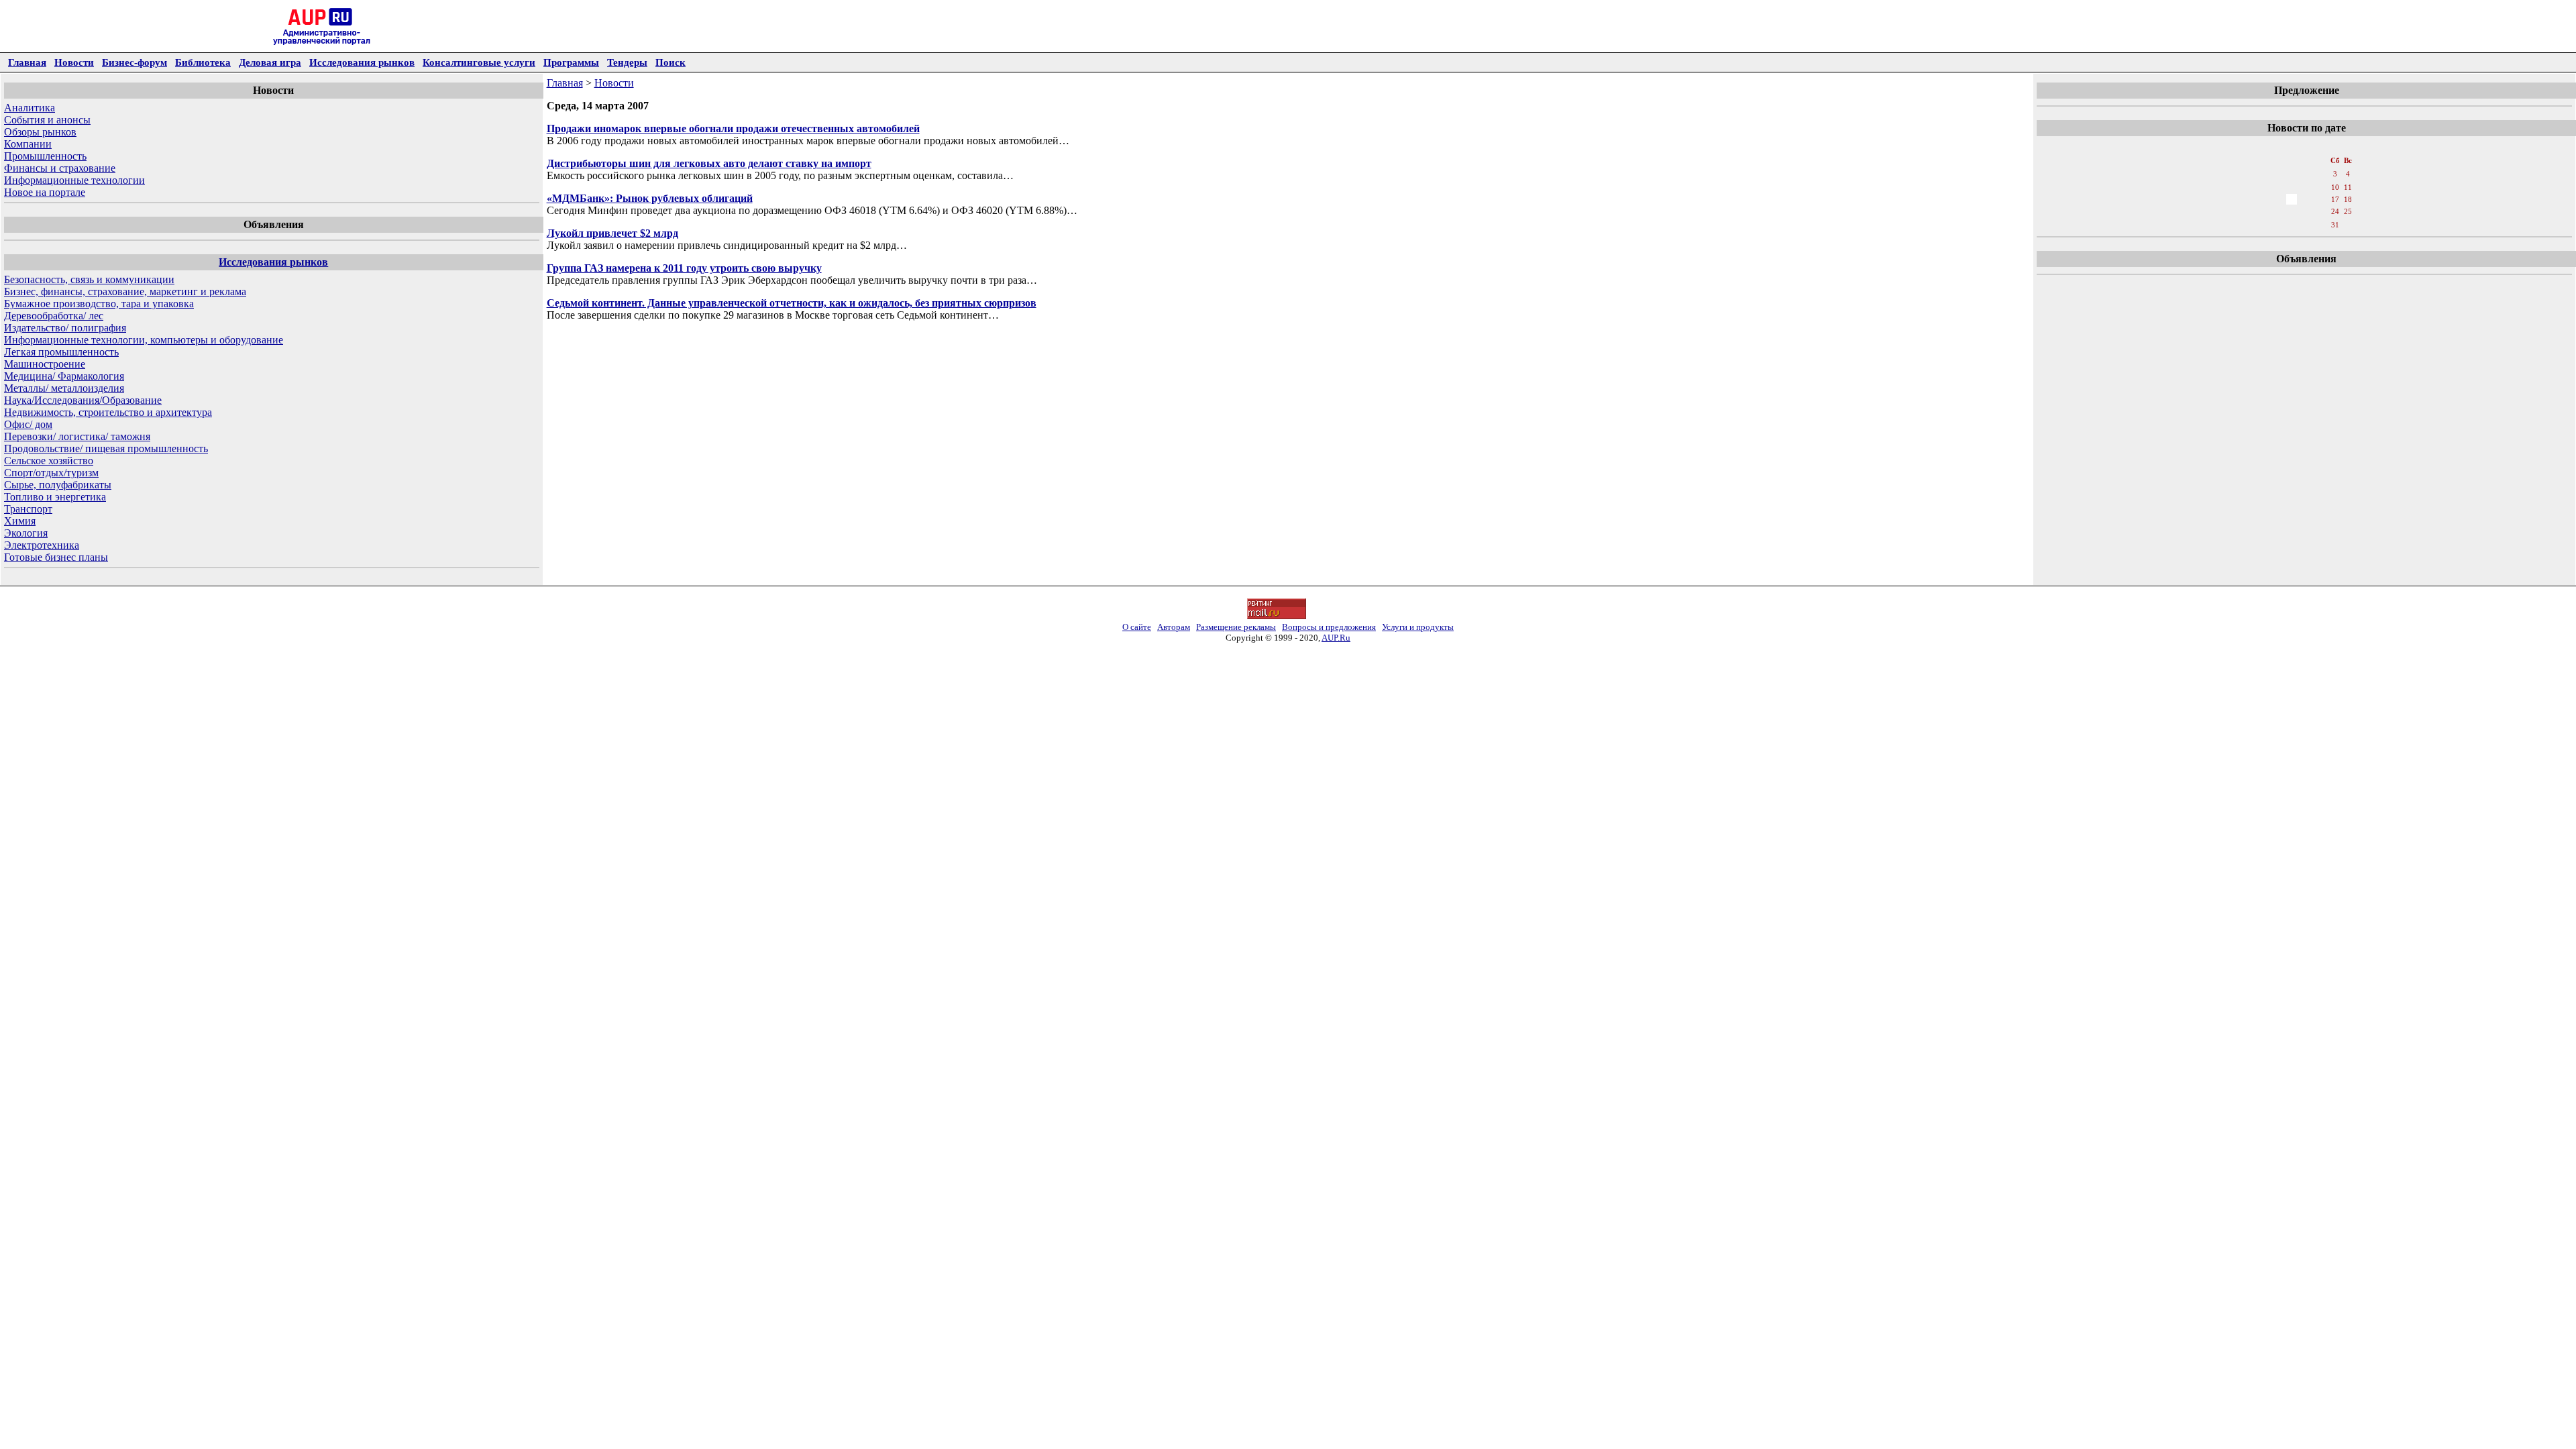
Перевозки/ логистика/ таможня (77, 436)
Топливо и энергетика (55, 497)
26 (2262, 225)
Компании (28, 144)
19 (2262, 211)
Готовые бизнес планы (56, 557)
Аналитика (30, 108)
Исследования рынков (362, 62)
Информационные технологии (74, 180)
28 (2292, 225)
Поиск (670, 62)
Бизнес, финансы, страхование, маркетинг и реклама (125, 291)
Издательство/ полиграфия (65, 328)
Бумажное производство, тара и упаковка (99, 304)
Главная (27, 62)
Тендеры (627, 62)
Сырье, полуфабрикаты (58, 485)
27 (2277, 225)
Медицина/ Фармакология (64, 376)
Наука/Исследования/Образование (83, 400)
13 (2277, 199)
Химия (20, 521)
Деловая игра (270, 62)
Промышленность (45, 156)
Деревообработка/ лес (54, 316)
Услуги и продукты (1418, 627)
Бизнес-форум (135, 62)
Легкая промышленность (61, 352)
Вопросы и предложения (1329, 627)
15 (2306, 199)
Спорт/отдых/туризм (51, 473)
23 (2321, 211)
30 (2321, 225)
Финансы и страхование (60, 168)
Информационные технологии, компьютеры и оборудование (144, 340)
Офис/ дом (28, 424)
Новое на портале (45, 192)
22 (2306, 211)
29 (2306, 225)
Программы (571, 62)
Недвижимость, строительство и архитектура (108, 412)
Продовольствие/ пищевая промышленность (106, 448)
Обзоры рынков (40, 132)
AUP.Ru (1336, 638)
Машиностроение (45, 364)
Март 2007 (2306, 147)
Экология (26, 533)
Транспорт (28, 509)
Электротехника (42, 545)
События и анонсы (47, 120)
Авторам (1174, 627)
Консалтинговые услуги (479, 62)
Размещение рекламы (1236, 627)
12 (2262, 199)
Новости (74, 62)
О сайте (1137, 627)
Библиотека (203, 62)
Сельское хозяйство (49, 461)
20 (2277, 211)
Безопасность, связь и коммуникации (89, 279)
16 (2321, 199)
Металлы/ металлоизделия (64, 388)
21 (2292, 211)
